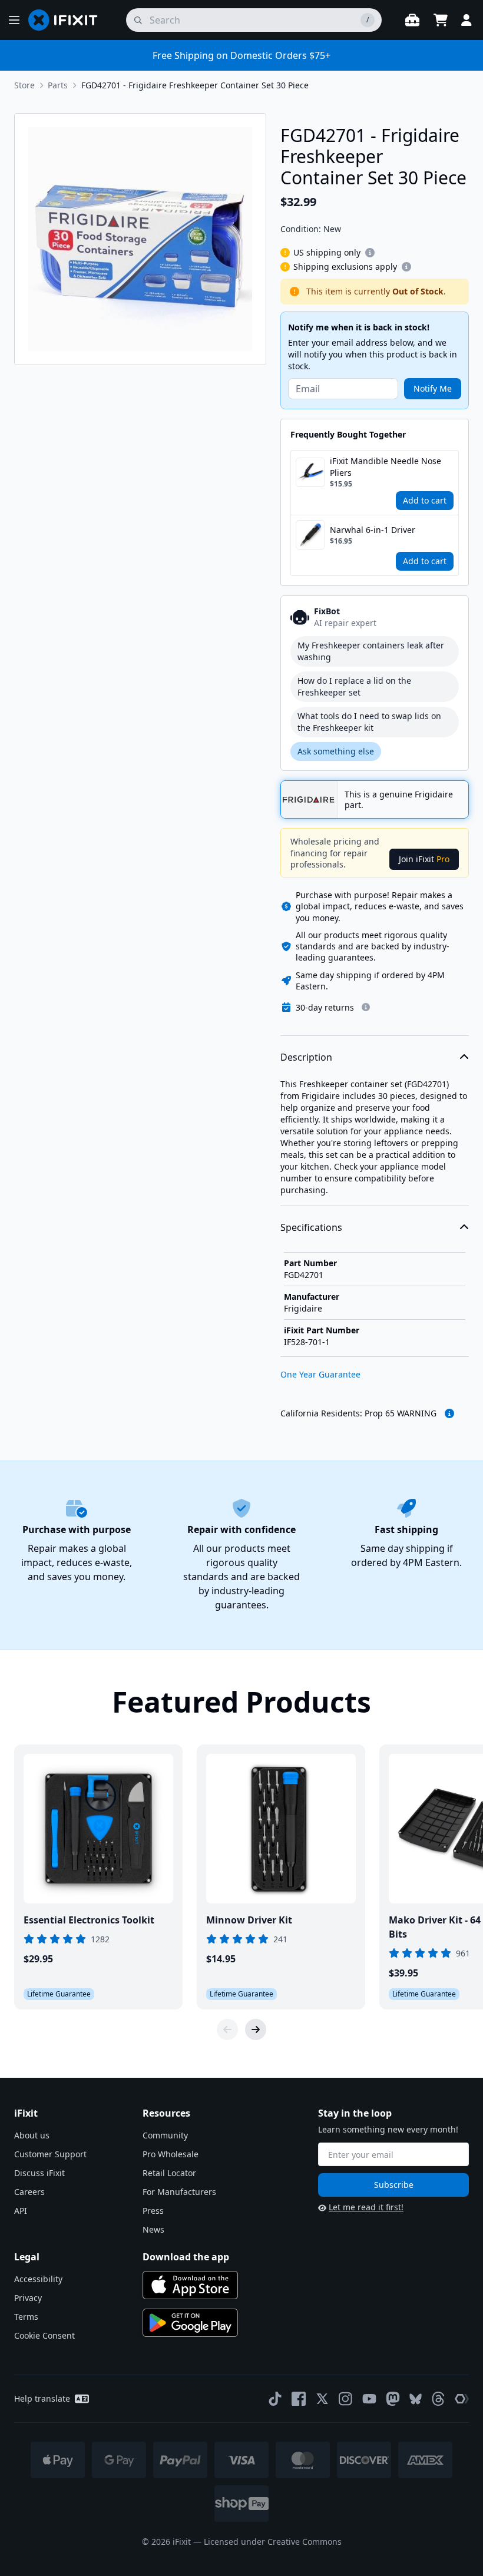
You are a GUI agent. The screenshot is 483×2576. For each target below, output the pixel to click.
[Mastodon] (393, 2399)
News (153, 2229)
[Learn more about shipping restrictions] (370, 253)
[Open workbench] (412, 20)
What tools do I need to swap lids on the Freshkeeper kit (369, 722)
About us (32, 2135)
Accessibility (38, 2279)
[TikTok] (275, 2399)
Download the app (186, 2257)
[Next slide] (256, 2029)
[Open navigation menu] (14, 20)
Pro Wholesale (171, 2154)
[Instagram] (346, 2399)
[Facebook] (299, 2399)
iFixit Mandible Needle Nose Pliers (386, 467)
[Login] (467, 20)
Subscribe (394, 2185)
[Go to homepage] (68, 20)
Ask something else (336, 751)
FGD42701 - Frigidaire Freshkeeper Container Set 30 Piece (195, 85)
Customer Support (50, 2154)
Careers (29, 2192)
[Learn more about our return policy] (366, 1007)
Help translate (42, 2398)
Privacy (28, 2298)
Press (153, 2211)
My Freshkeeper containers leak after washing (371, 651)
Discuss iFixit (39, 2173)
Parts (58, 85)
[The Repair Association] (462, 2399)
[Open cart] (441, 20)
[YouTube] (369, 2399)
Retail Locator (169, 2173)
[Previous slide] (227, 2029)
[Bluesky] (416, 2399)
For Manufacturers (179, 2192)
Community (165, 2135)
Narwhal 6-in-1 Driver (373, 530)
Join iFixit (424, 859)
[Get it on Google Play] (190, 2323)
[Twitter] (322, 2399)
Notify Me (433, 388)
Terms (26, 2317)
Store (24, 85)
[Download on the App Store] (190, 2285)
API (21, 2211)
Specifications (311, 1227)
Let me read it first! (366, 2207)
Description (306, 1057)
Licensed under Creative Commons (273, 2542)
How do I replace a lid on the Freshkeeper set (354, 686)
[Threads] (438, 2399)
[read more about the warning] (449, 1413)
